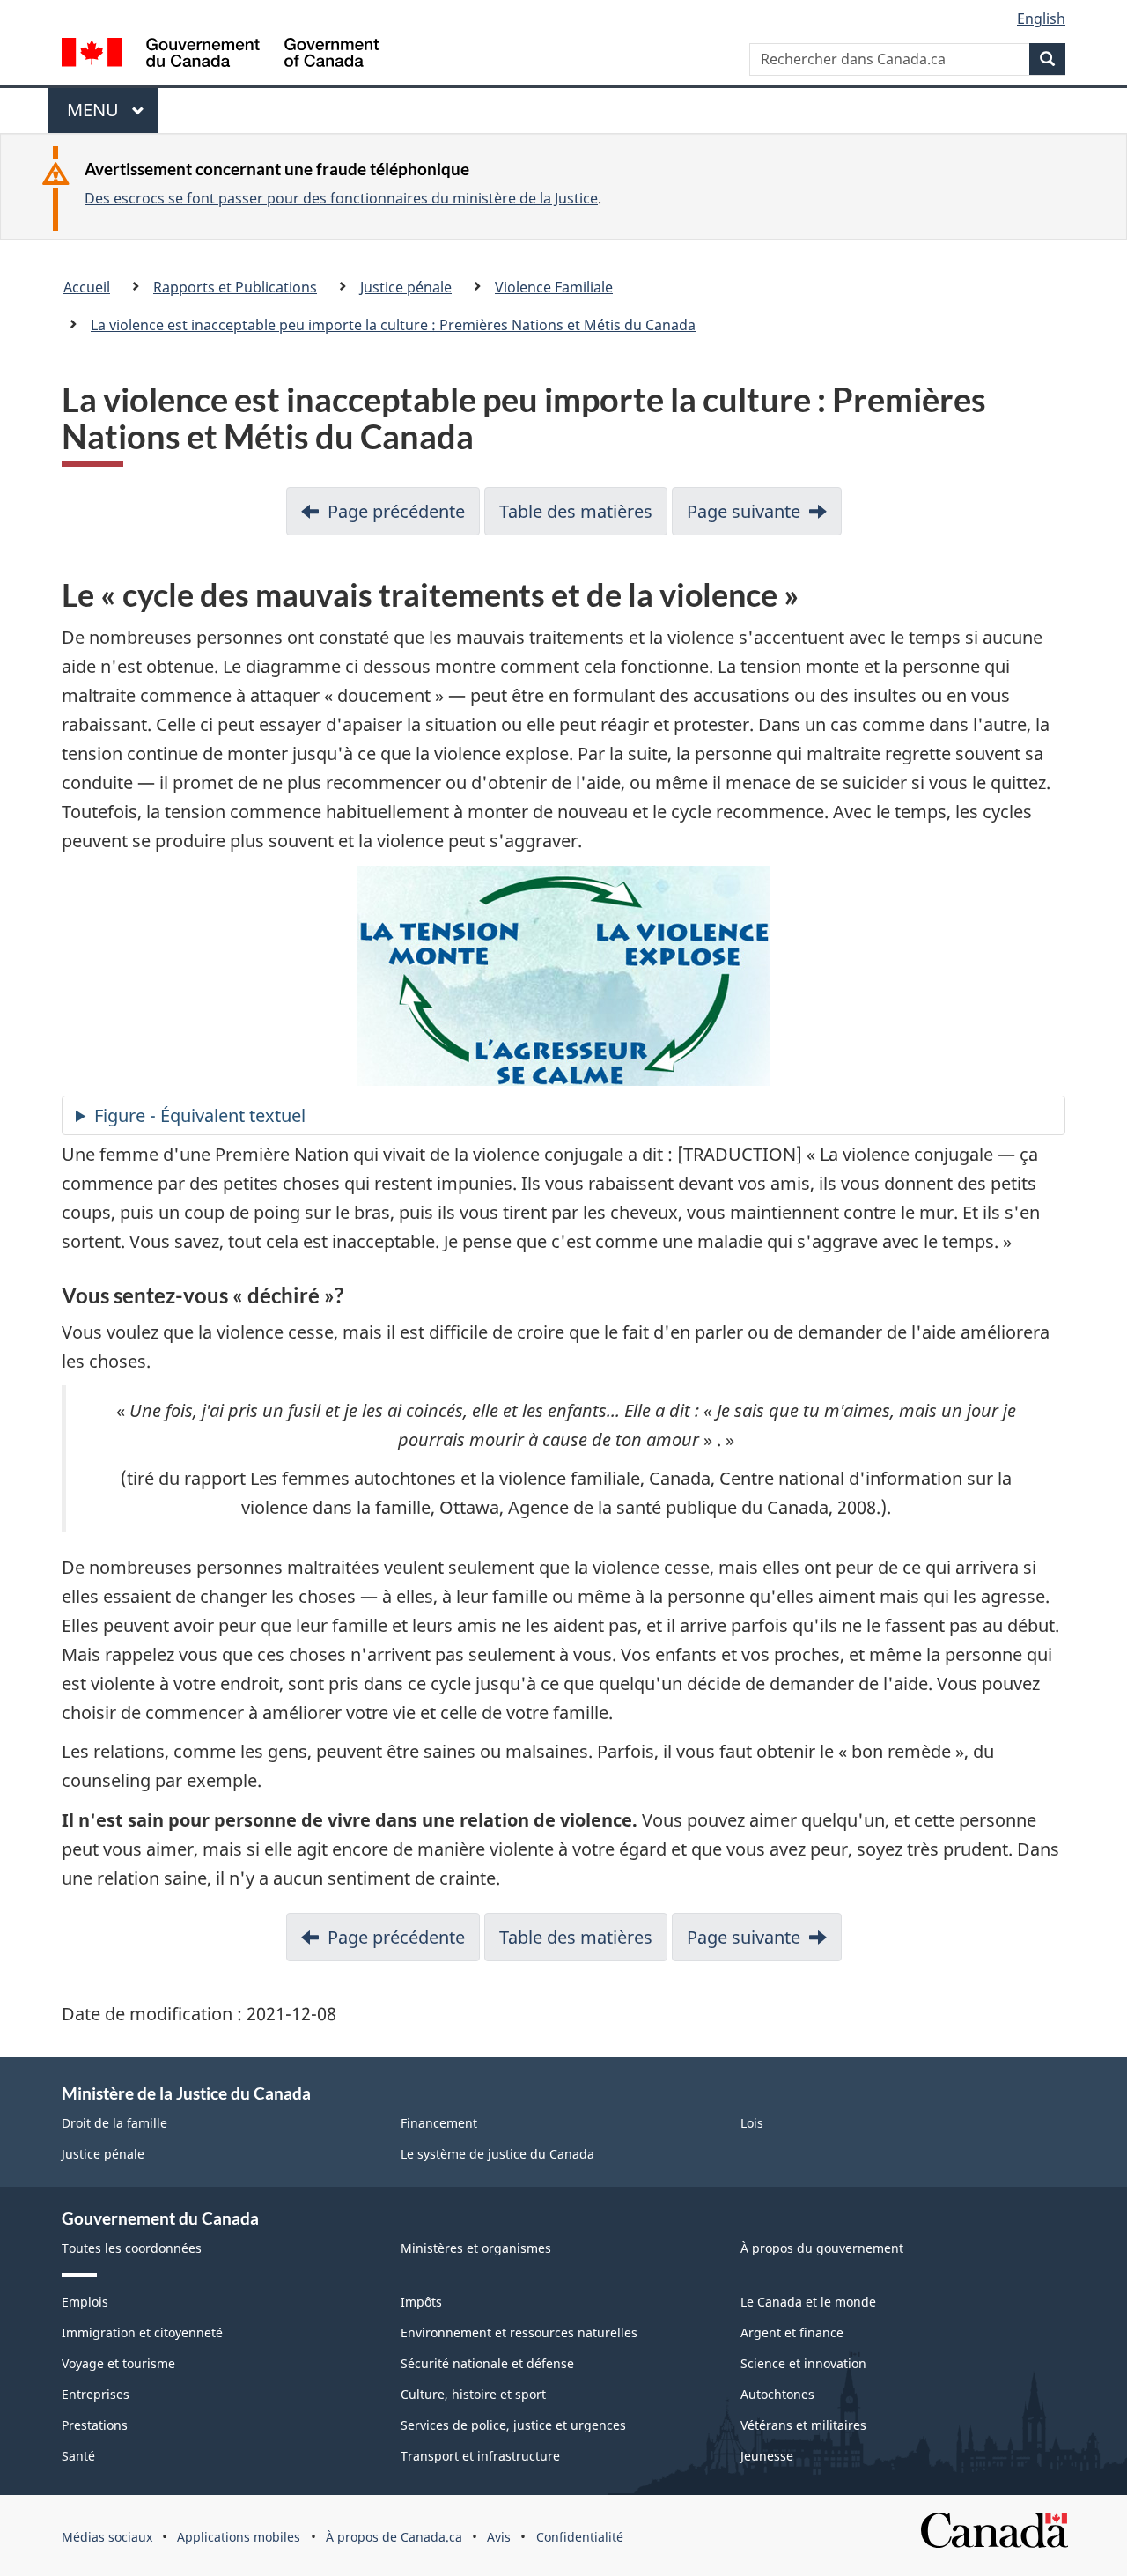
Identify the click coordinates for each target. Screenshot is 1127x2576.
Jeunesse (767, 2456)
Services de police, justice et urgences (513, 2425)
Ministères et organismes (476, 2248)
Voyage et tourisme (118, 2363)
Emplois (85, 2302)
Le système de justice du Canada (497, 2154)
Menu (102, 115)
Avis (499, 2537)
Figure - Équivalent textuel (200, 1115)
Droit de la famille (114, 2123)
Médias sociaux (107, 2537)
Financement (439, 2123)
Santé (78, 2456)
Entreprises (96, 2394)
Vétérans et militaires (803, 2425)
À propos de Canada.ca (394, 2537)
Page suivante (744, 511)
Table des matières (576, 511)
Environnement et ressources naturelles (519, 2332)
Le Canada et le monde (808, 2302)
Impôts (421, 2302)
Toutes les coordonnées (132, 2248)
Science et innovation (803, 2363)
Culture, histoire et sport (473, 2394)
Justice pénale (406, 287)
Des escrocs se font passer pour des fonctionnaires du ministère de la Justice (341, 198)
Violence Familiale (554, 287)
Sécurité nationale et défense (487, 2363)
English (1041, 18)
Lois (752, 2123)
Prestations (95, 2425)
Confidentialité (580, 2537)
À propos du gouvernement (822, 2248)
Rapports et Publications (235, 287)
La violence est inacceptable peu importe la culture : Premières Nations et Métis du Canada (393, 325)
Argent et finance (792, 2332)
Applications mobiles (239, 2537)
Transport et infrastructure (480, 2456)
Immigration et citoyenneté (142, 2332)
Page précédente (396, 511)
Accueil (87, 287)
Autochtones (777, 2394)
